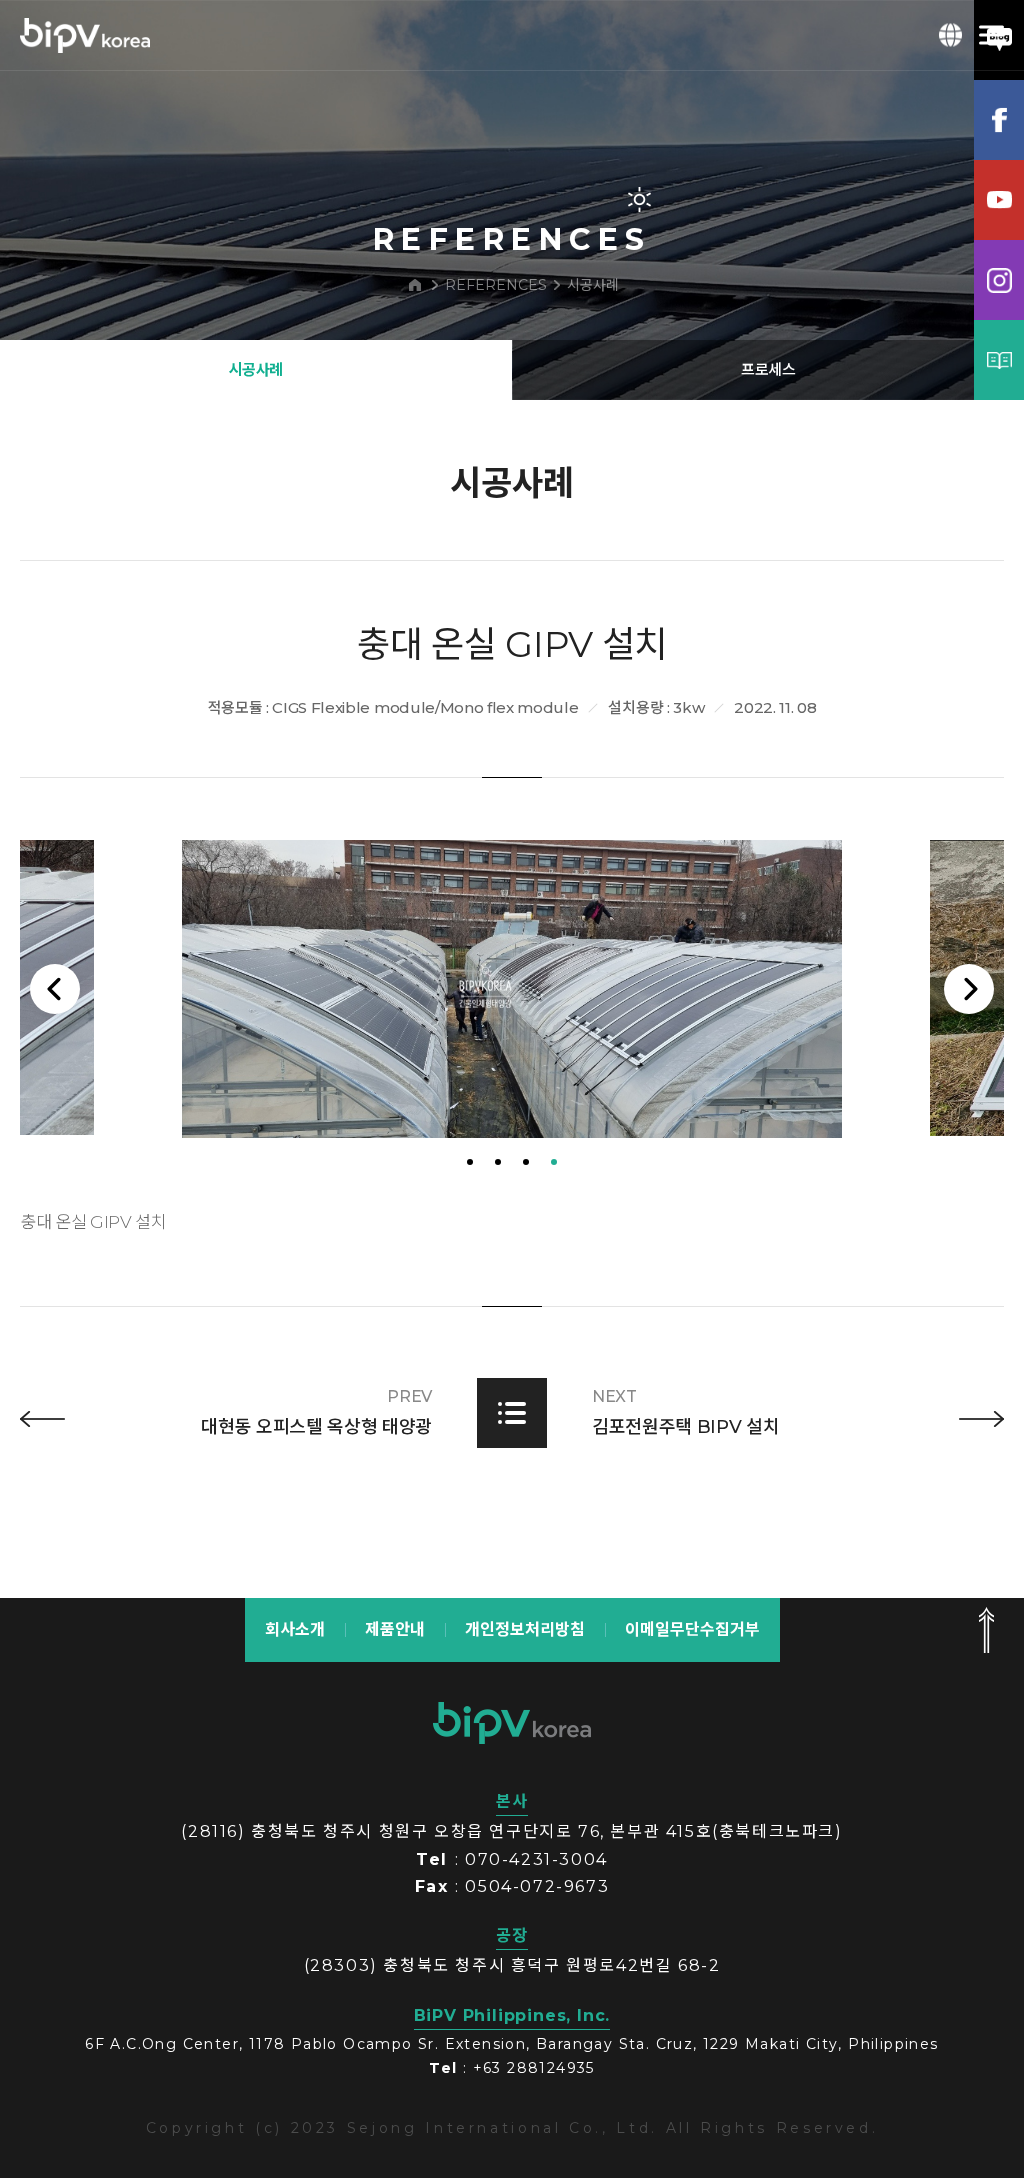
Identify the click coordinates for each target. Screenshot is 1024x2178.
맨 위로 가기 (986, 1629)
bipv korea (512, 1722)
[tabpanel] (512, 988)
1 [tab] (470, 1160)
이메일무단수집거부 (692, 1628)
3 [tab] (526, 1160)
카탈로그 (999, 360)
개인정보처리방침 (525, 1628)
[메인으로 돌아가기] (415, 285)
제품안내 (395, 1628)
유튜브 (999, 200)
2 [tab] (498, 1160)
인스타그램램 (999, 280)
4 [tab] (554, 1160)
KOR (951, 35)
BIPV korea (85, 35)
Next (969, 988)
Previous (55, 988)
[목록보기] (512, 1411)
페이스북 (999, 120)
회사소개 (295, 1628)
